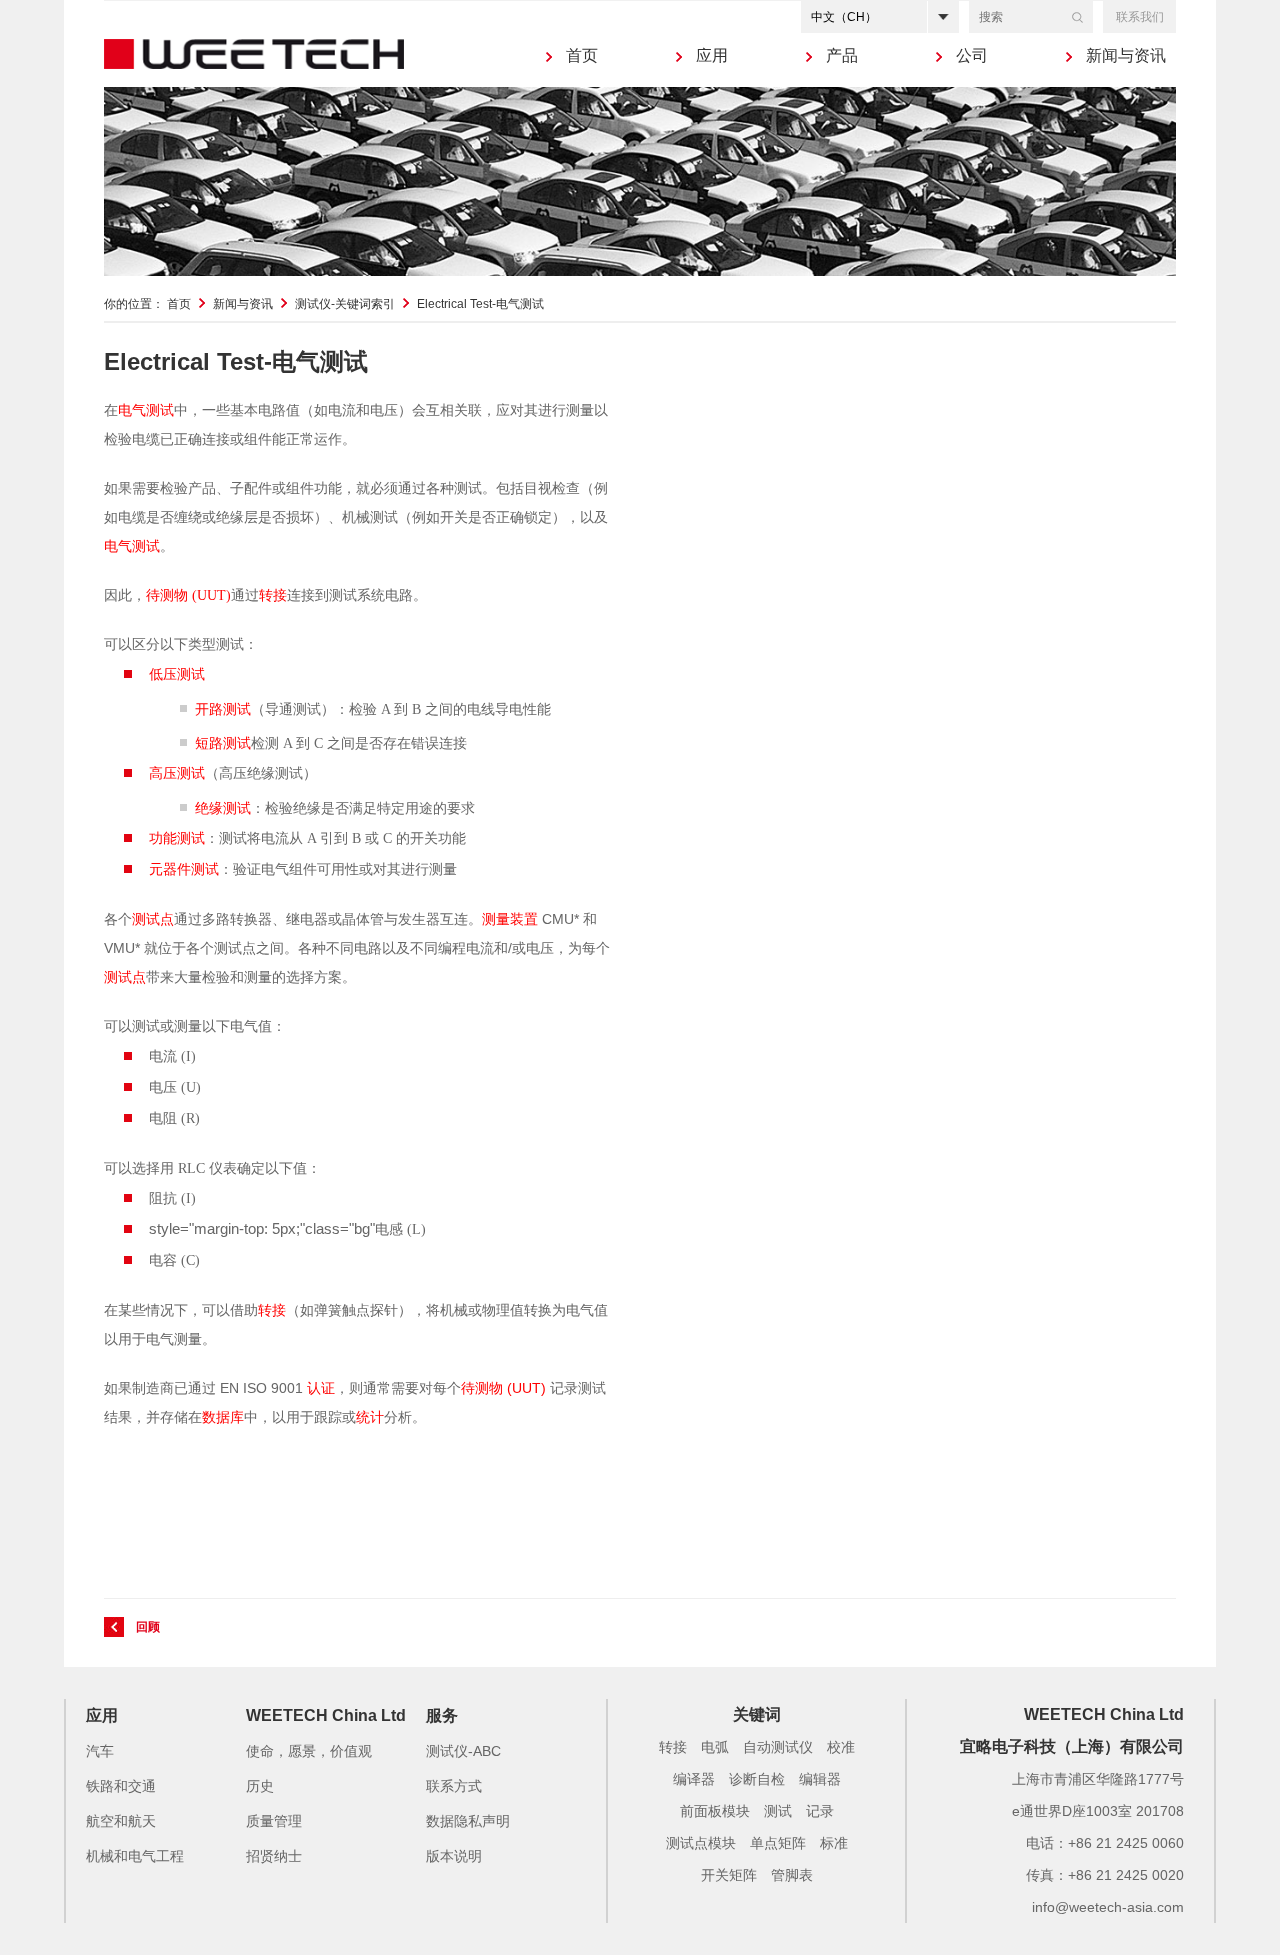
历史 (260, 1786)
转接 (673, 1747)
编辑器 (820, 1779)
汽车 (100, 1751)
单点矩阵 (778, 1843)
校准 (841, 1747)
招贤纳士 (274, 1856)
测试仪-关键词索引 (345, 304)
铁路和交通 (121, 1786)
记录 (820, 1811)
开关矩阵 (729, 1875)
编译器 (694, 1779)
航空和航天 (121, 1821)
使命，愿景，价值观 (309, 1751)
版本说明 (454, 1856)
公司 (972, 55)
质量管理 (274, 1821)
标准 (834, 1843)
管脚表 (792, 1875)
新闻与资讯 (1126, 55)
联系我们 (1140, 17)
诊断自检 (757, 1779)
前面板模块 (715, 1811)
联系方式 (454, 1786)
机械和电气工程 (135, 1856)
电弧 (715, 1747)
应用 (712, 55)
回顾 (148, 1627)
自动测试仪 (778, 1747)
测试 (778, 1811)
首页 (582, 55)
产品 (842, 55)
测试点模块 (701, 1843)
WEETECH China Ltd (326, 1715)
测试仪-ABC (463, 1751)
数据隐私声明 (468, 1821)
